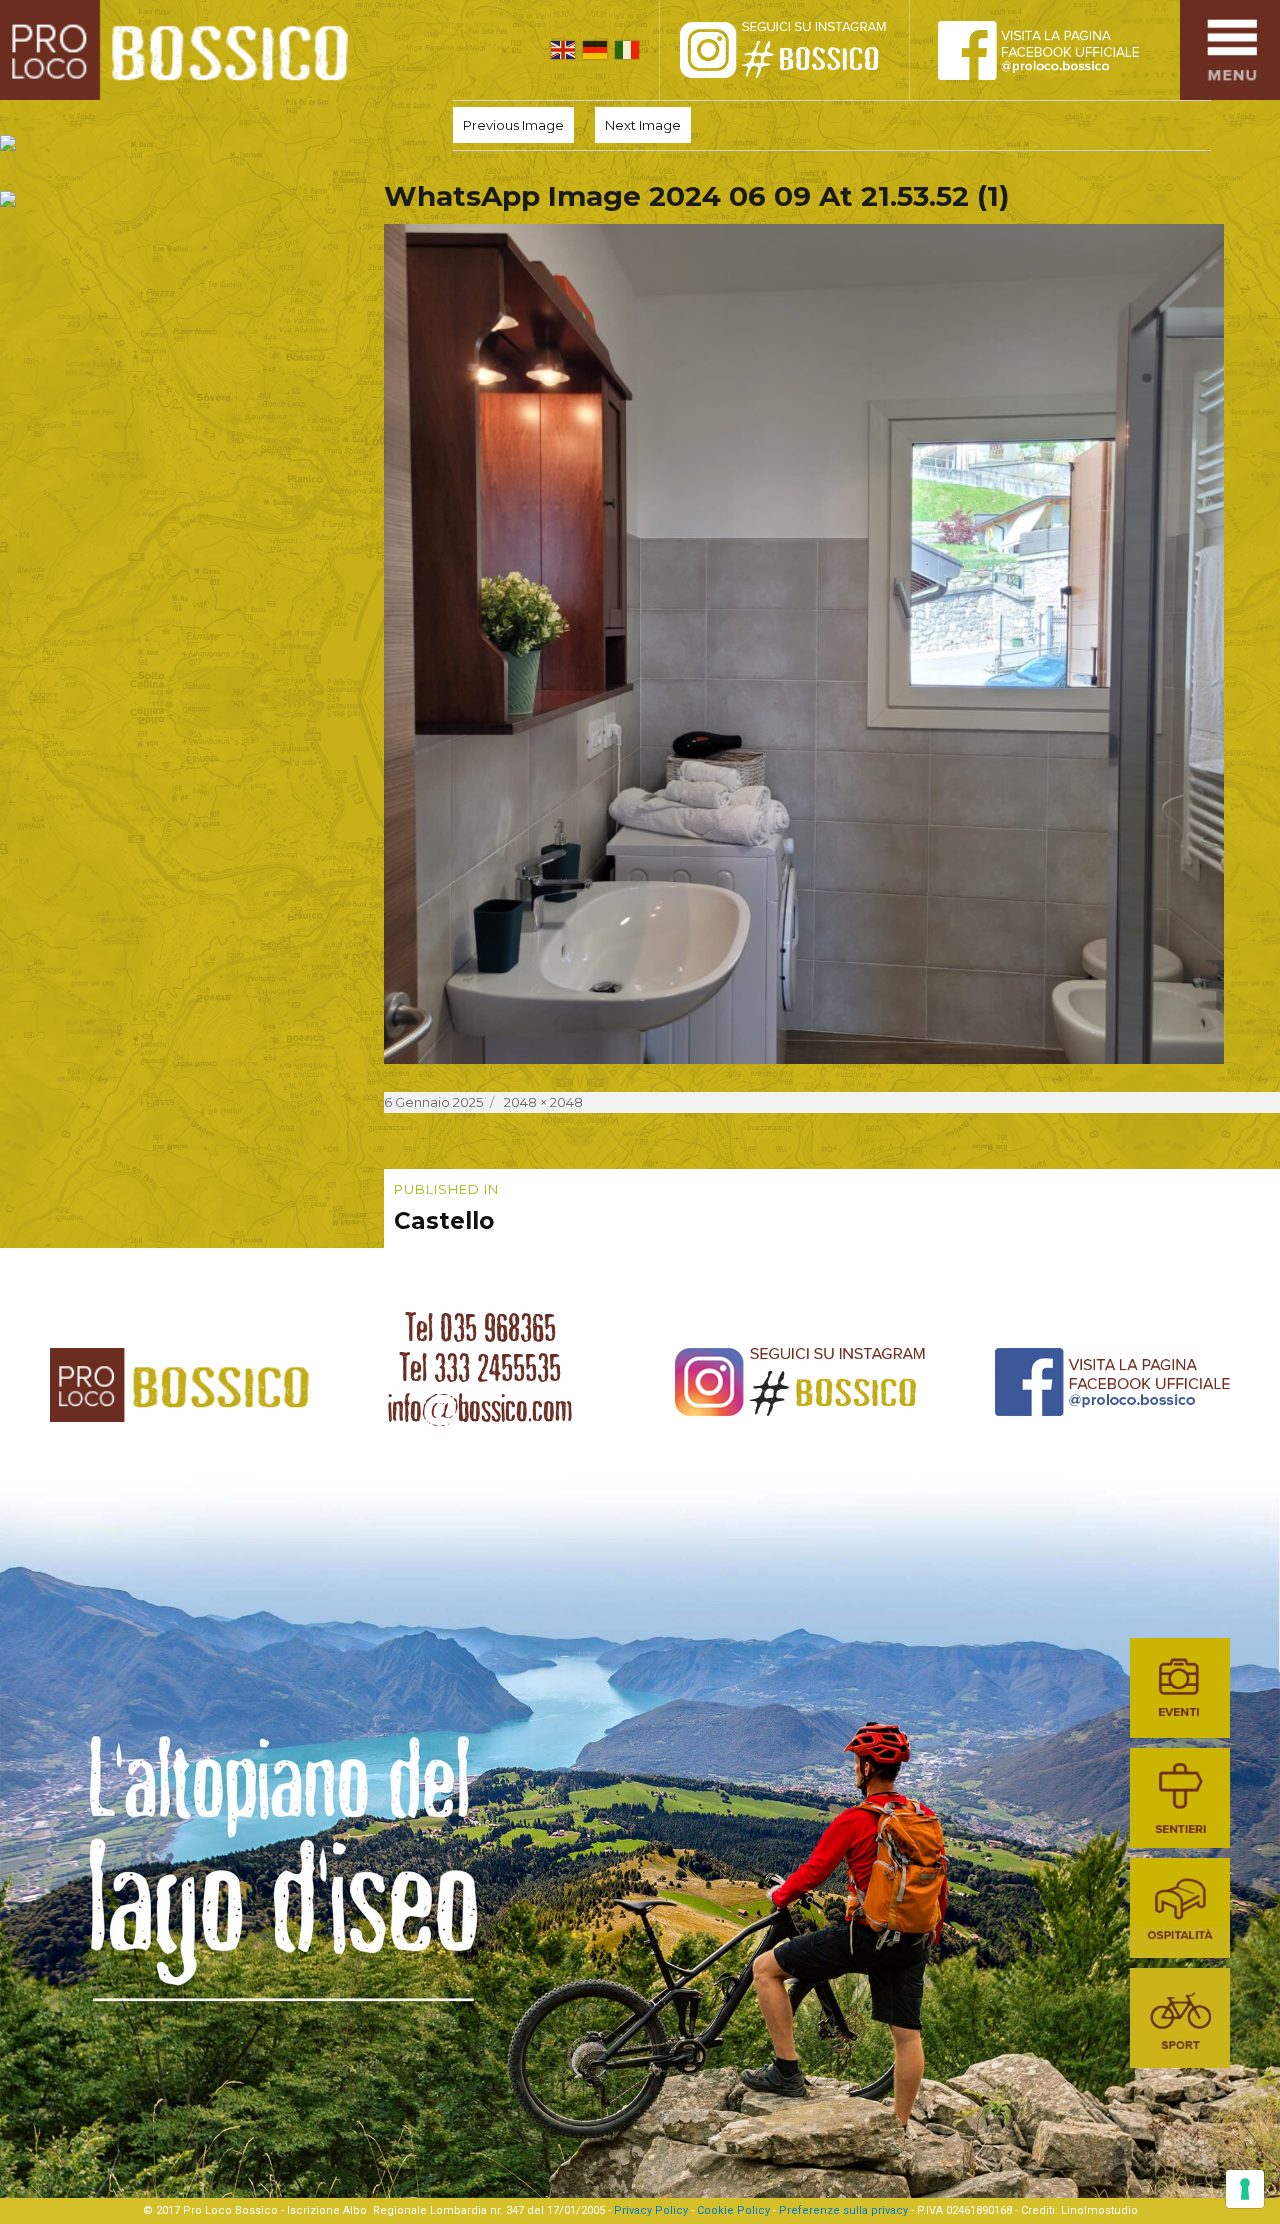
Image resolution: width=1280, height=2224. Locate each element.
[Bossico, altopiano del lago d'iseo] (181, 50)
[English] (563, 50)
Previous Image (513, 125)
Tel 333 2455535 (480, 1368)
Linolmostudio (1099, 2210)
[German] (595, 50)
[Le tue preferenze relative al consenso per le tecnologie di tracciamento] (1245, 2189)
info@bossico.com (480, 1408)
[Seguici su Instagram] (805, 50)
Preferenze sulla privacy (843, 2210)
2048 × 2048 (543, 1102)
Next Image (643, 125)
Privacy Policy (651, 2210)
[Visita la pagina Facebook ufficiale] (1055, 50)
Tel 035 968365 (480, 1328)
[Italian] (627, 50)
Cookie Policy (733, 2210)
